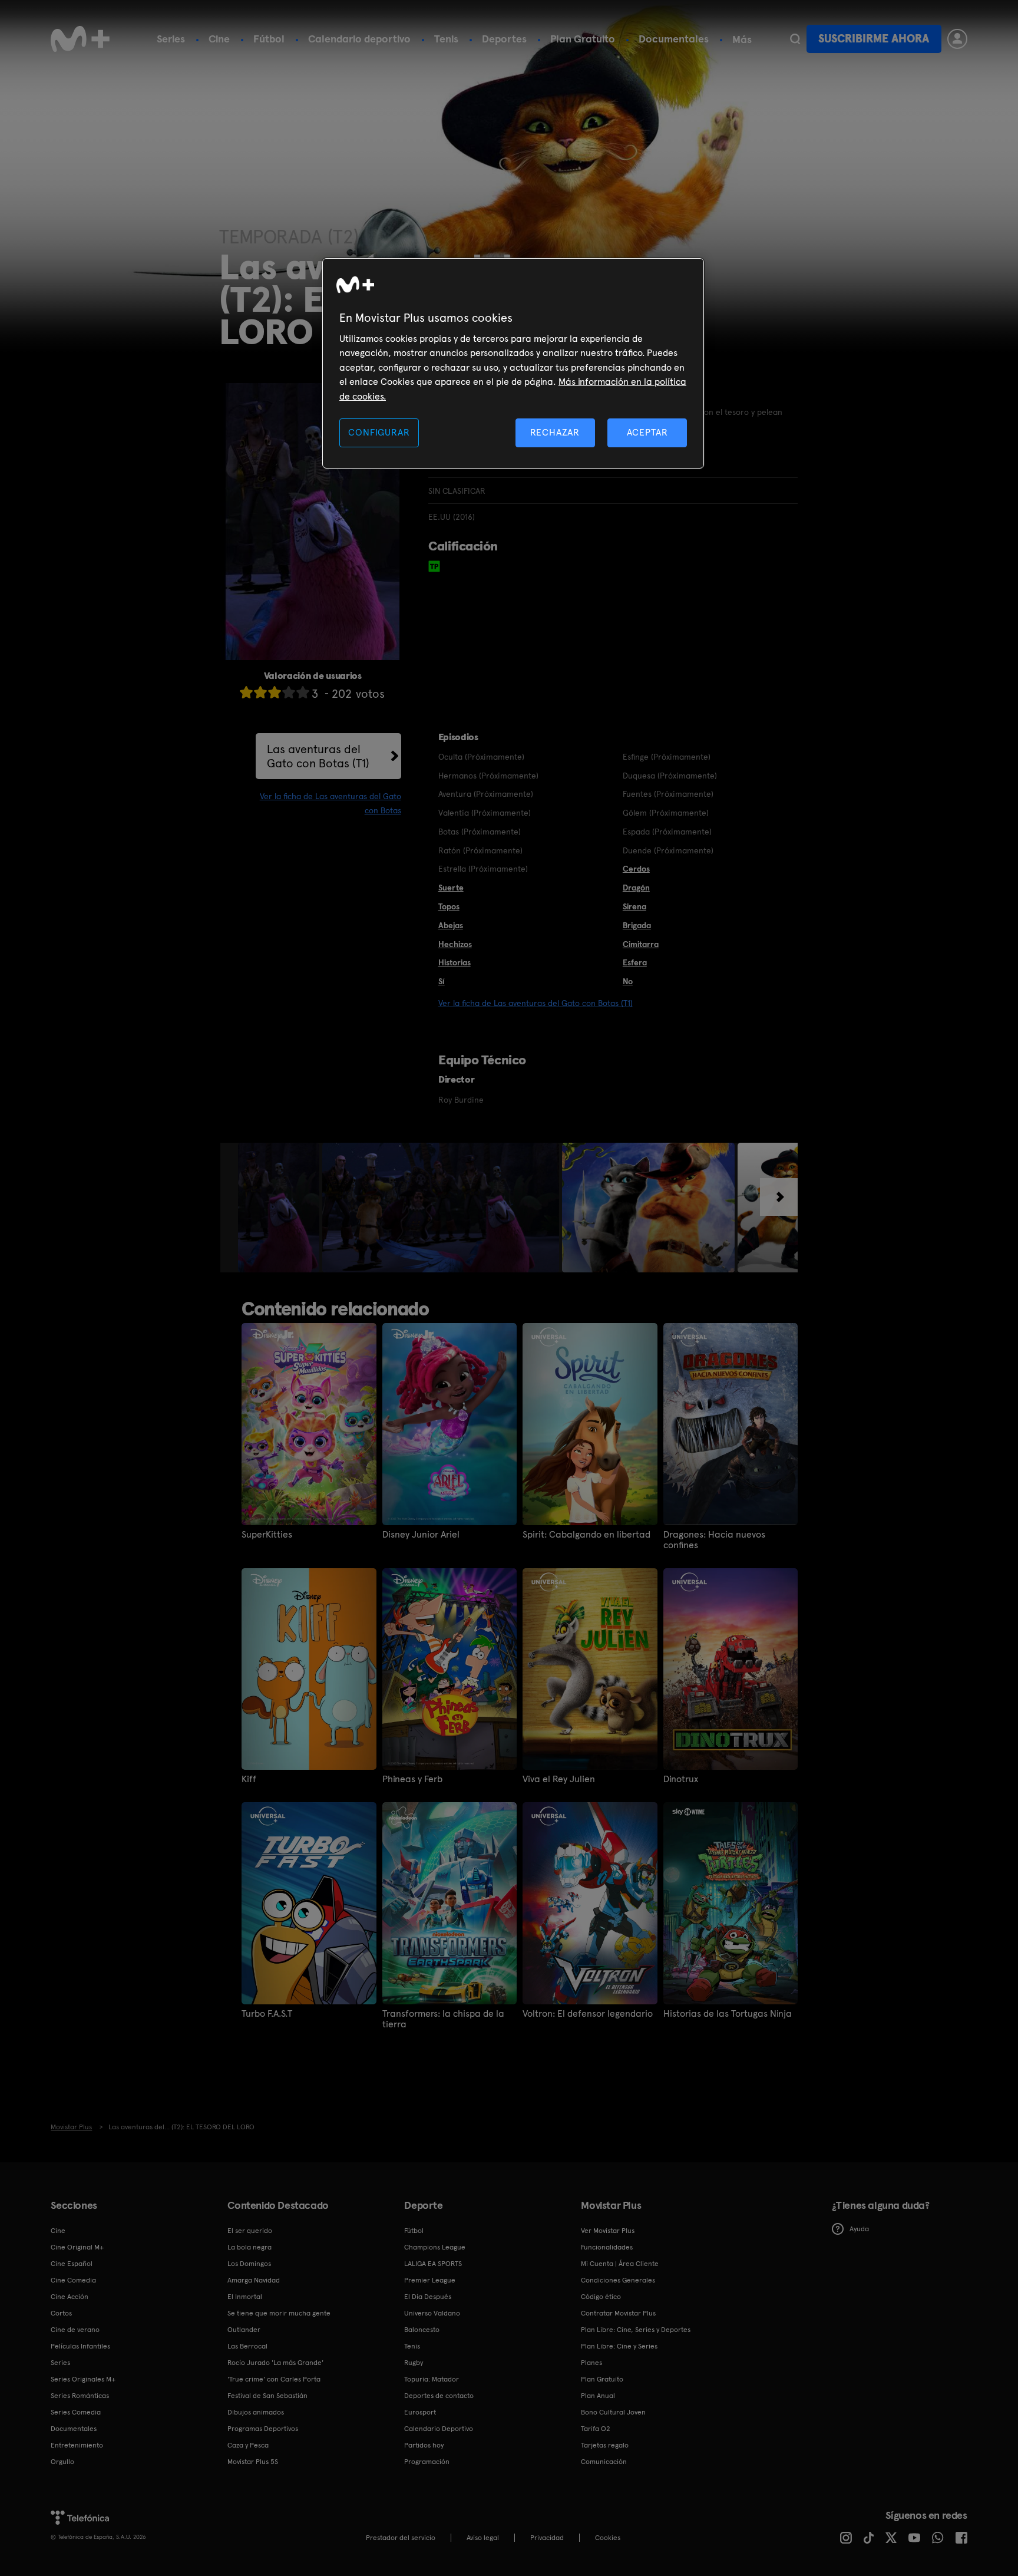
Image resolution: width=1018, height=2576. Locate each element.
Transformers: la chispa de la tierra (443, 2019)
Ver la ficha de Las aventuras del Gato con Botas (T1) (536, 1003)
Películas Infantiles (80, 2346)
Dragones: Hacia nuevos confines (714, 1540)
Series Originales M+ (83, 2379)
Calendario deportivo (359, 39)
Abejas (451, 925)
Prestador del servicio (401, 2538)
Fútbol (269, 39)
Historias (455, 962)
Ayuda (859, 2229)
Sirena (634, 906)
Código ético (601, 2297)
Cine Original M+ (77, 2247)
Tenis (446, 39)
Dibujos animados (256, 2412)
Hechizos (455, 944)
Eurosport (420, 2412)
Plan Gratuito (583, 39)
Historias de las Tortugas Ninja (728, 2014)
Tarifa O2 (596, 2429)
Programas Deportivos (263, 2429)
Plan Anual (598, 2396)
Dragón (636, 888)
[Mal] (260, 692)
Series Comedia (76, 2412)
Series (171, 39)
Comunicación (604, 2462)
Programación (427, 2462)
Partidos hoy (424, 2445)
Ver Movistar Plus (608, 2231)
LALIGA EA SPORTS (433, 2264)
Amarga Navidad (254, 2280)
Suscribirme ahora (874, 39)
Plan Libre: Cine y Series (619, 2346)
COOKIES (608, 2538)
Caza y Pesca (248, 2445)
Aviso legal (483, 2538)
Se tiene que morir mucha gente (279, 2313)
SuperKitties (267, 1535)
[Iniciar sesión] (957, 39)
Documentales (674, 39)
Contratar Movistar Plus (618, 2313)
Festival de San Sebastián (267, 2396)
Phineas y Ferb (412, 1779)
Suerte (451, 888)
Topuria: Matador (432, 2379)
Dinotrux (681, 1779)
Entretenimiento (77, 2445)
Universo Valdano (432, 2313)
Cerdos (636, 869)
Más (742, 39)
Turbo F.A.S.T (267, 2014)
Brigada (637, 925)
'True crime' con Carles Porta (274, 2379)
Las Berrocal (247, 2346)
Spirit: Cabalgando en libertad (586, 1535)
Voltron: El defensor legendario (588, 2014)
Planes (591, 2363)
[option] (280, 1208)
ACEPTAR (647, 432)
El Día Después (428, 2297)
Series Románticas (80, 2396)
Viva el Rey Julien (559, 1779)
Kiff (249, 1779)
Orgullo (62, 2462)
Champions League (435, 2247)
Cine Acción (70, 2297)
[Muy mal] (246, 692)
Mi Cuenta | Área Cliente (620, 2264)
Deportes (504, 39)
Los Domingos (249, 2264)
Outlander (244, 2330)
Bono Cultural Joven (613, 2412)
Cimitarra (641, 944)
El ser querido (250, 2231)
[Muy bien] (303, 692)
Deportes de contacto (439, 2396)
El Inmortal (245, 2297)
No (628, 981)
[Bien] (289, 692)
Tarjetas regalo (605, 2445)
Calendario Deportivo (439, 2429)
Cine (219, 39)
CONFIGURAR (379, 432)
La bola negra (249, 2247)
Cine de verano (75, 2330)
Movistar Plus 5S (253, 2462)
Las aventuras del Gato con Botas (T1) (318, 756)
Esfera (635, 962)
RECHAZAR (555, 432)
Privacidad (547, 2538)
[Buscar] (795, 39)
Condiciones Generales (618, 2280)
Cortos (61, 2313)
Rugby (414, 2363)
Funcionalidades (607, 2247)
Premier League (430, 2280)
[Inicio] (80, 39)
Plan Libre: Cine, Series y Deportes (636, 2330)
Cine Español (72, 2264)
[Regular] (275, 692)
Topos (449, 906)
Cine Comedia (73, 2280)
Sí (442, 981)
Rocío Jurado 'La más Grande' (275, 2363)
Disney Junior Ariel (421, 1535)
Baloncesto (422, 2330)
